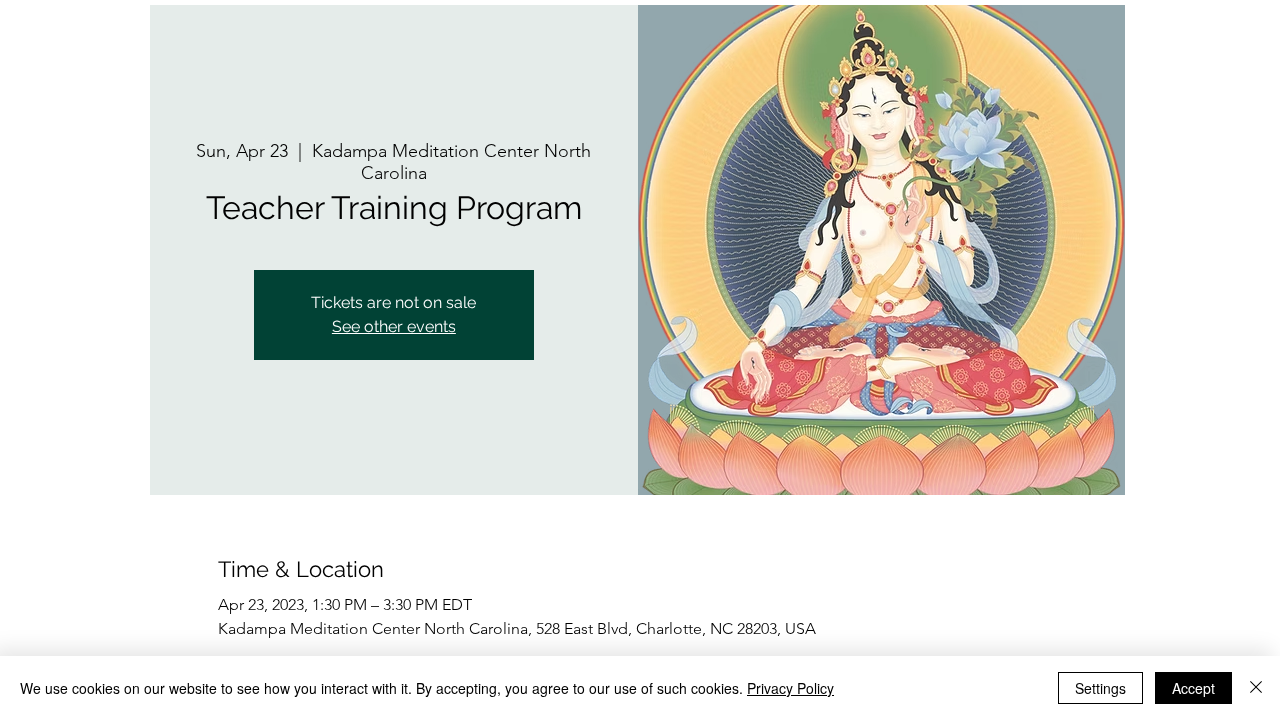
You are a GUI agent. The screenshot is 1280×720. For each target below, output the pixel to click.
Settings (1100, 688)
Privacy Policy (790, 688)
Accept (1193, 688)
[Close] (1256, 688)
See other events (394, 326)
